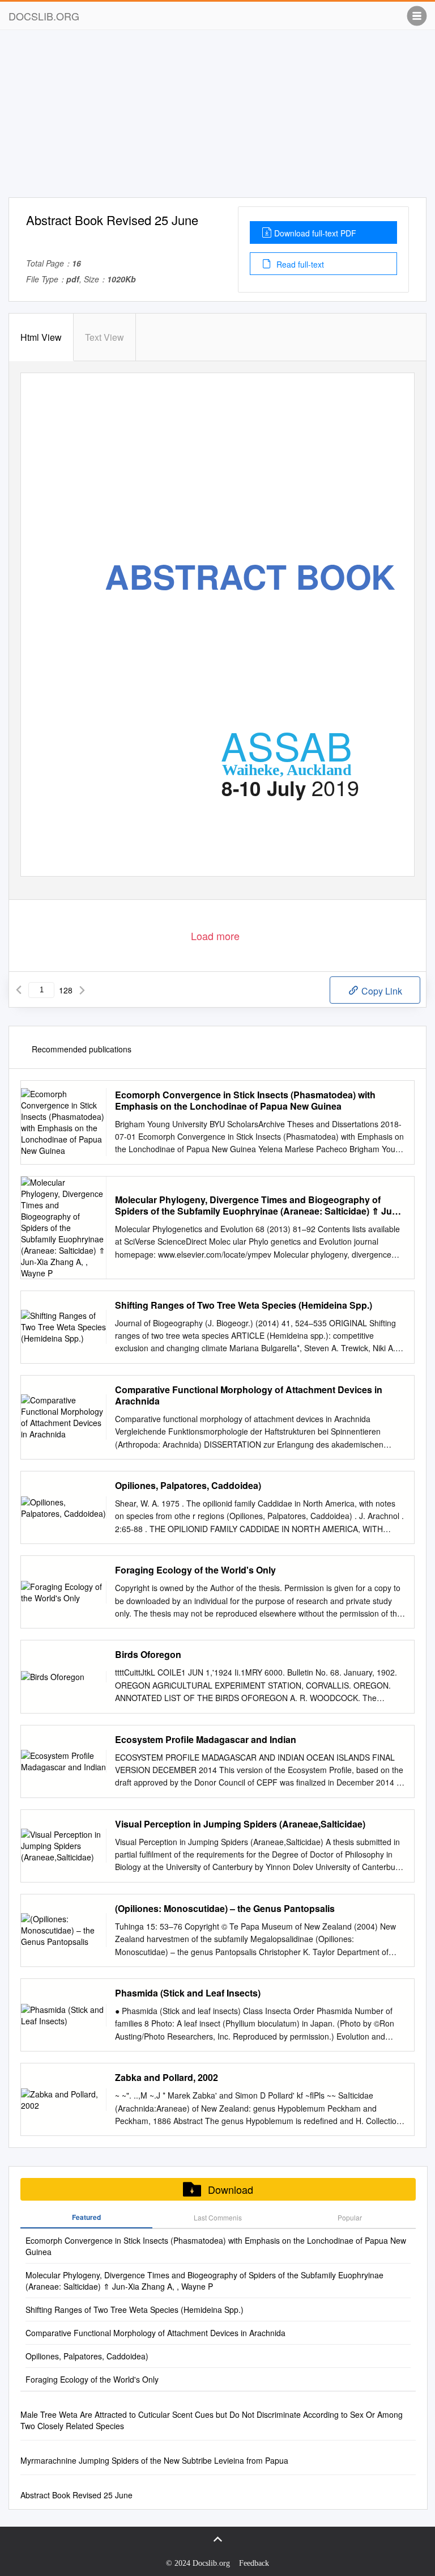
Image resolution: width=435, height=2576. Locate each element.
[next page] (82, 990)
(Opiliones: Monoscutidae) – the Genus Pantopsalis (225, 1909)
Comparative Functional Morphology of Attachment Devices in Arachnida (249, 1395)
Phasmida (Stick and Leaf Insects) (188, 1993)
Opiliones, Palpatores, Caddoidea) (188, 1486)
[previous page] (19, 990)
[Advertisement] (217, 118)
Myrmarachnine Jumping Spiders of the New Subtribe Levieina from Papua (154, 2460)
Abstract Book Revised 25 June (76, 2495)
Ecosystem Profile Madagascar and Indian (206, 1740)
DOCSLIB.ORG (44, 16)
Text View (105, 337)
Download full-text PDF (315, 233)
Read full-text (299, 264)
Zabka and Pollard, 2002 (167, 2078)
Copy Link (381, 991)
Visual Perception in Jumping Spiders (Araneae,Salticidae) (240, 1824)
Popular (350, 2217)
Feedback (254, 2563)
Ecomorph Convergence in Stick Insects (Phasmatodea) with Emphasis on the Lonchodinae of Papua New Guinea (245, 1101)
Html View (41, 337)
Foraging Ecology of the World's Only (195, 1570)
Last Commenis (218, 2217)
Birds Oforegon (148, 1655)
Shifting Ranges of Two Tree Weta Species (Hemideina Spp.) (244, 1305)
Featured (86, 2217)
